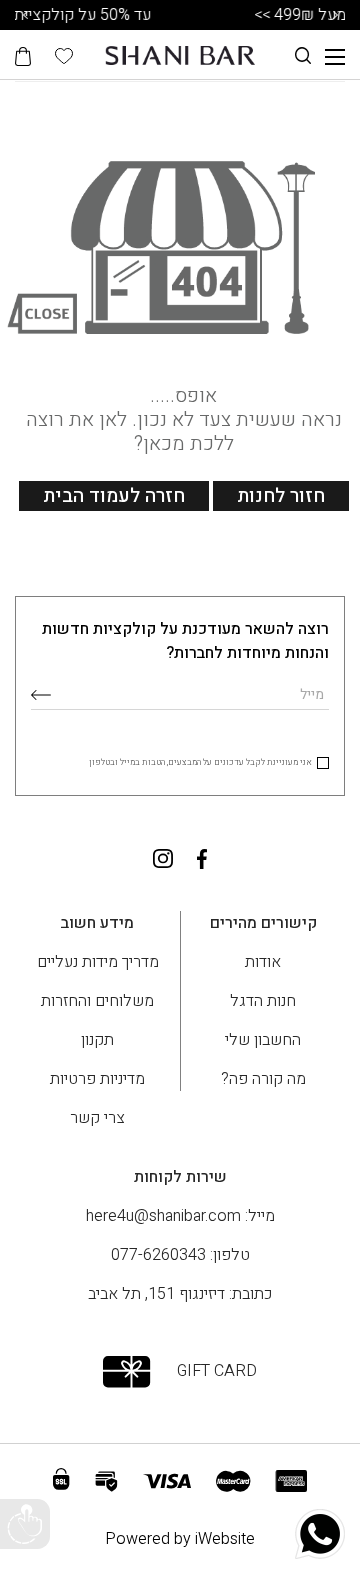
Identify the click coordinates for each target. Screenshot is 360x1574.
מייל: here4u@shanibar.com (180, 1216)
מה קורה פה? (263, 1079)
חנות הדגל (263, 1001)
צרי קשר (97, 1118)
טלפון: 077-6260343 (180, 1255)
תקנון (97, 1040)
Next (335, 15)
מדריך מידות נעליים (98, 962)
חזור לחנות (281, 496)
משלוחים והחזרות (97, 1001)
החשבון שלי (263, 1040)
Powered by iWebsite (180, 1539)
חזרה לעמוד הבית (114, 496)
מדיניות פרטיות (97, 1079)
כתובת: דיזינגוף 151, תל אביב (180, 1294)
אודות (263, 962)
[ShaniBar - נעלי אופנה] (180, 55)
